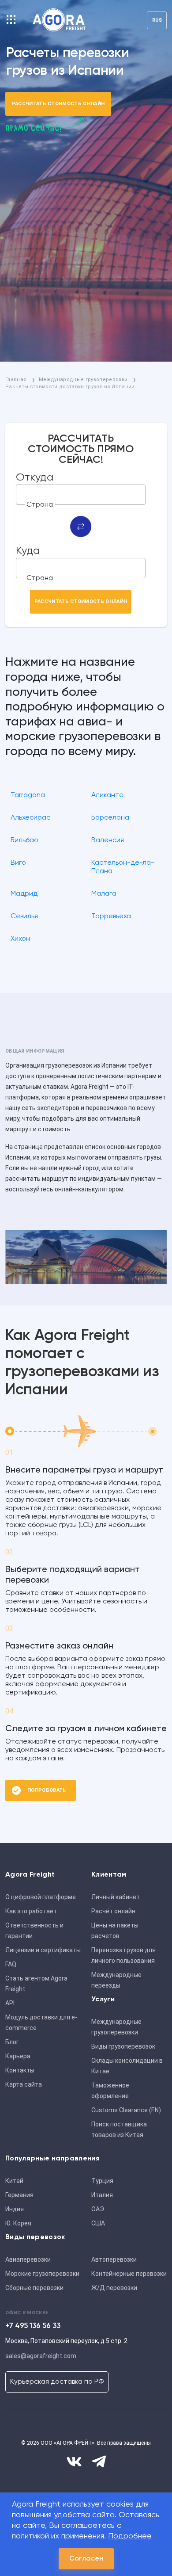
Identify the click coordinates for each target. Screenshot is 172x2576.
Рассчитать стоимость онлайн (58, 104)
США (98, 2223)
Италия (102, 2195)
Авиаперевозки (28, 2259)
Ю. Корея (18, 2223)
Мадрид (24, 894)
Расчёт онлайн (113, 1911)
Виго (18, 863)
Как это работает (31, 1911)
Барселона (110, 818)
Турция (102, 2181)
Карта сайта (24, 2084)
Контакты (20, 2070)
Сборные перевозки (34, 2288)
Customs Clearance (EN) (126, 2110)
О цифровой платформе (41, 1897)
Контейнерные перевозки (129, 2274)
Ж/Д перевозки (114, 2288)
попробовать (47, 1790)
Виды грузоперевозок (123, 2046)
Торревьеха (111, 916)
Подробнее (130, 2536)
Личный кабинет (116, 1897)
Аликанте (107, 795)
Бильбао (24, 840)
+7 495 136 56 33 (33, 2326)
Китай (14, 2181)
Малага (104, 894)
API (10, 2003)
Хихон (20, 939)
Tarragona (28, 795)
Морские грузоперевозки (42, 2274)
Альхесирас (30, 818)
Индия (15, 2209)
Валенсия (108, 840)
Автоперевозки (114, 2259)
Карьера (18, 2056)
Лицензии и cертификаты (43, 1950)
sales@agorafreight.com (41, 2356)
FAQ (11, 1964)
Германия (19, 2195)
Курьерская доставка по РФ (57, 2382)
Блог (12, 2042)
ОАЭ (98, 2209)
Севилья (24, 916)
